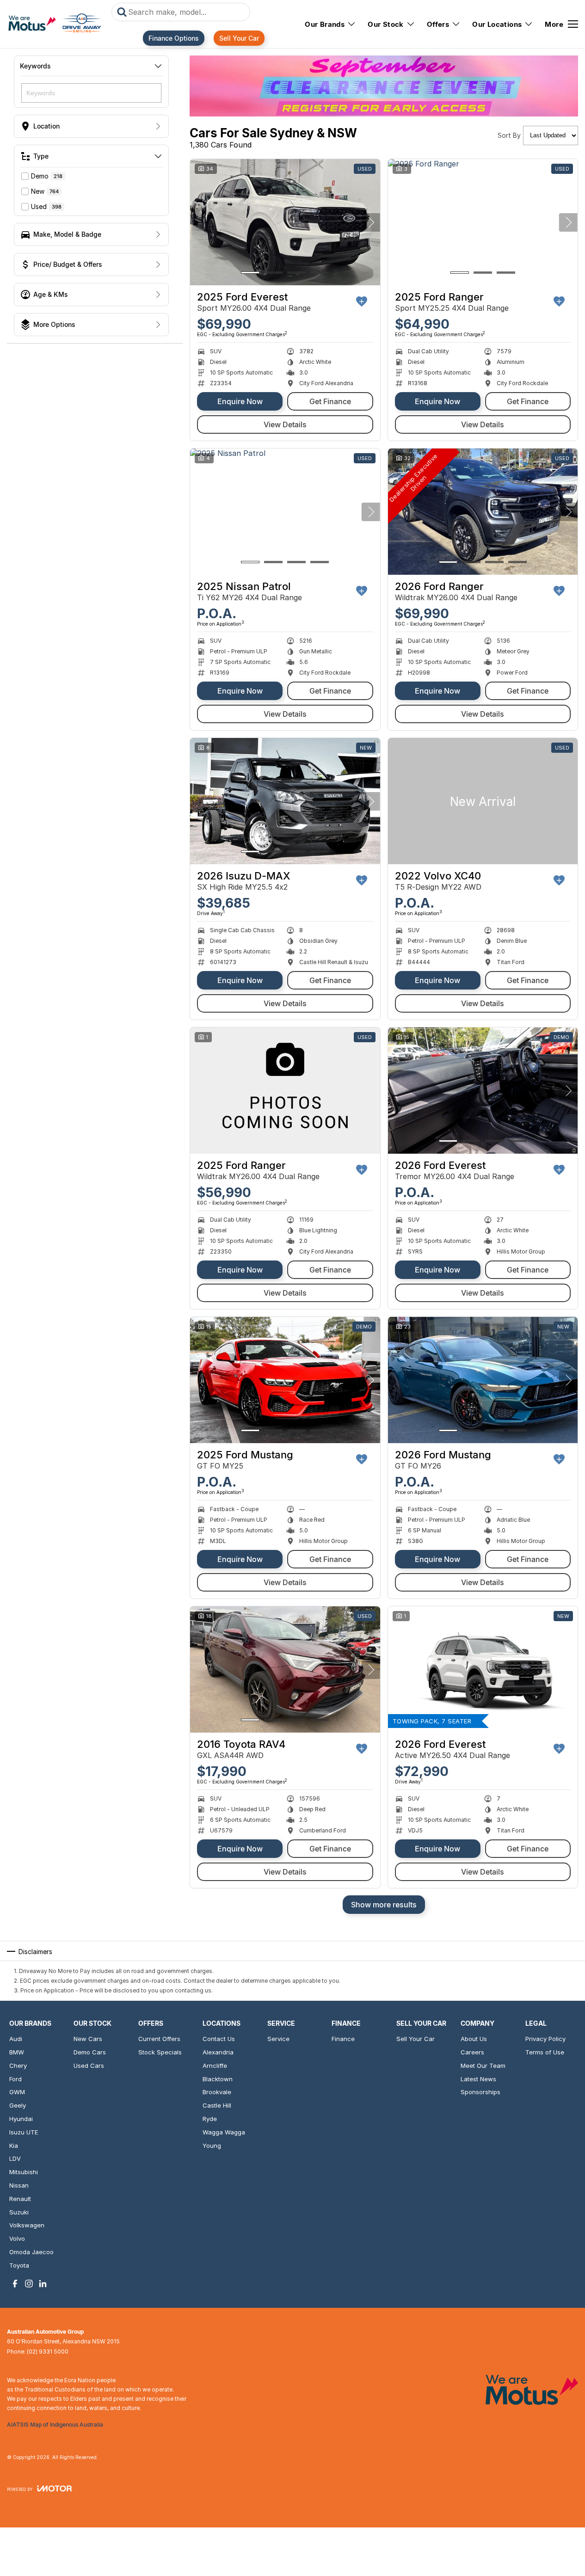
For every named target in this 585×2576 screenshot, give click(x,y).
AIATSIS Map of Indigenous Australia (55, 2425)
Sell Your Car (239, 38)
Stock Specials (160, 2052)
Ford (15, 2079)
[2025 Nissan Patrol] (285, 512)
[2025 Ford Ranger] (483, 222)
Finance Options (174, 38)
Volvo (17, 2238)
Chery (18, 2066)
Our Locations (497, 24)
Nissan (19, 2185)
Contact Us (219, 2039)
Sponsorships (480, 2092)
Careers (472, 2052)
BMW (17, 2052)
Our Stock (386, 24)
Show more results (384, 1905)
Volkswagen (27, 2225)
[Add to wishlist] (362, 301)
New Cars (88, 2039)
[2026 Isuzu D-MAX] (285, 801)
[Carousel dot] (250, 273)
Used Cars (89, 2066)
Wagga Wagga (224, 2132)
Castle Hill (217, 2105)
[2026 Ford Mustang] (483, 1380)
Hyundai (21, 2119)
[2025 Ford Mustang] (285, 1380)
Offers (438, 24)
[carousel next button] (371, 222)
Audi (16, 2039)
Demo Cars (90, 2052)
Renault (20, 2199)
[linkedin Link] (43, 2284)
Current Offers (159, 2039)
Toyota (19, 2265)
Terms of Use (545, 2052)
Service (278, 2039)
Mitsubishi (24, 2172)
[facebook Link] (15, 2284)
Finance (343, 2039)
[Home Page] (55, 24)
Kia (14, 2146)
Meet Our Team (483, 2066)
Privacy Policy (545, 2039)
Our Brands (325, 24)
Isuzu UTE (24, 2132)
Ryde (210, 2119)
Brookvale (217, 2092)
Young (212, 2146)
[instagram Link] (29, 2284)
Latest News (478, 2079)
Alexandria (218, 2052)
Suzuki (19, 2212)
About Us (474, 2039)
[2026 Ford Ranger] (483, 512)
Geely (18, 2105)
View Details (285, 424)
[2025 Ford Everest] (285, 222)
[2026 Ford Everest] (483, 1091)
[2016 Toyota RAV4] (285, 1670)
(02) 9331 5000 (48, 2352)
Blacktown (218, 2079)
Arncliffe (215, 2066)
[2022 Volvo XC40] (483, 801)
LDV (15, 2158)
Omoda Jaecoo (31, 2252)
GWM (17, 2092)
